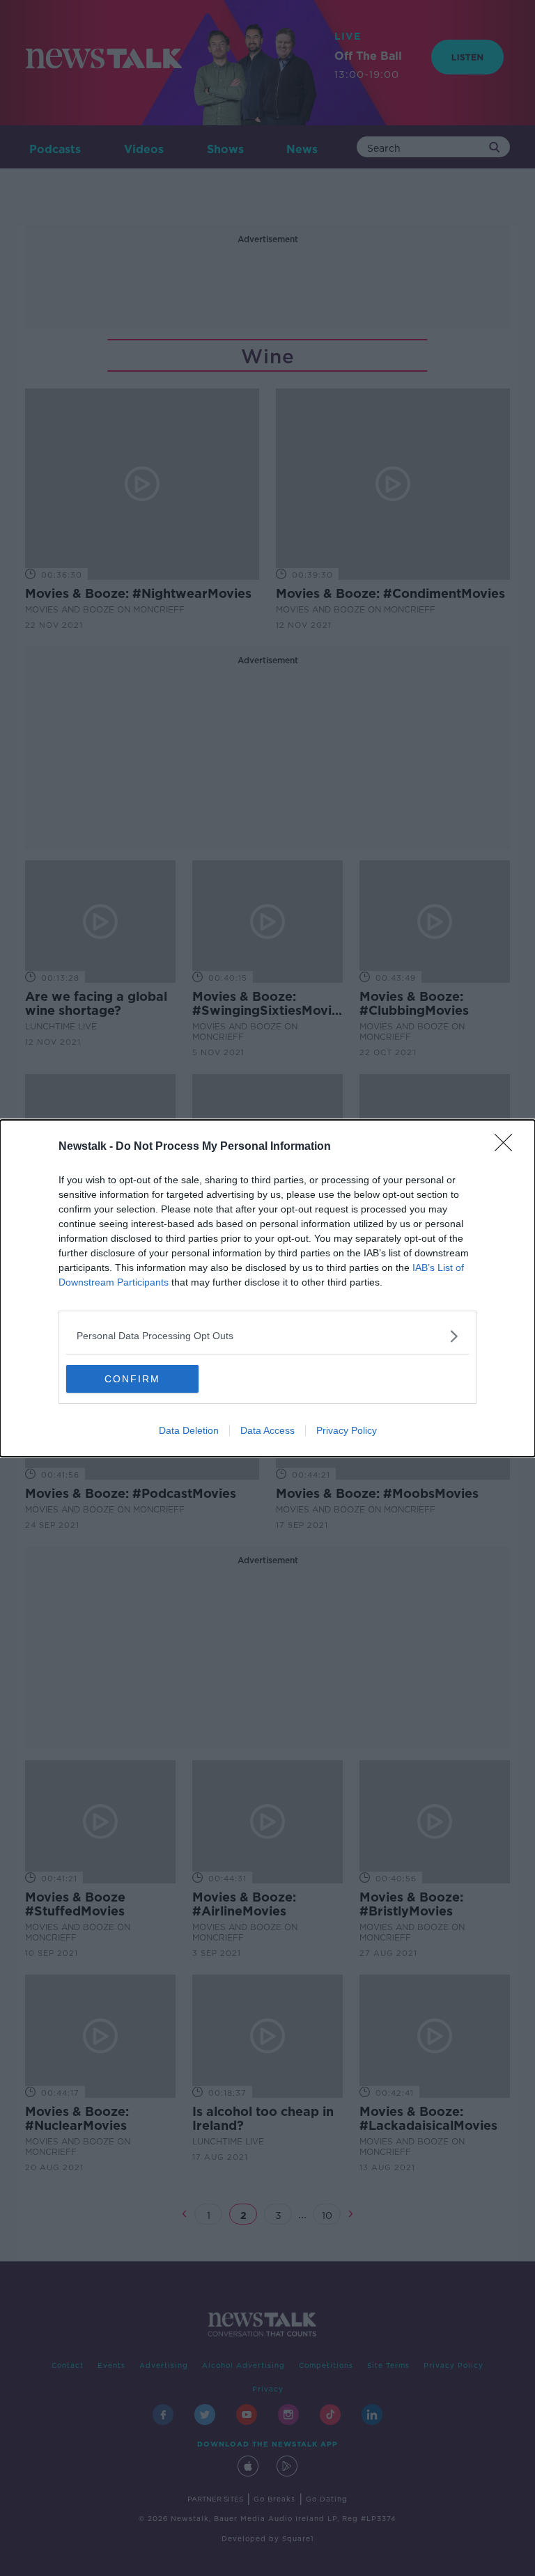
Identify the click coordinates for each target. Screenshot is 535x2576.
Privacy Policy (347, 1430)
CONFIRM (132, 1379)
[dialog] (267, 1288)
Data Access (267, 1430)
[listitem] (267, 1336)
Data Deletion (189, 1430)
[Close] (508, 1147)
